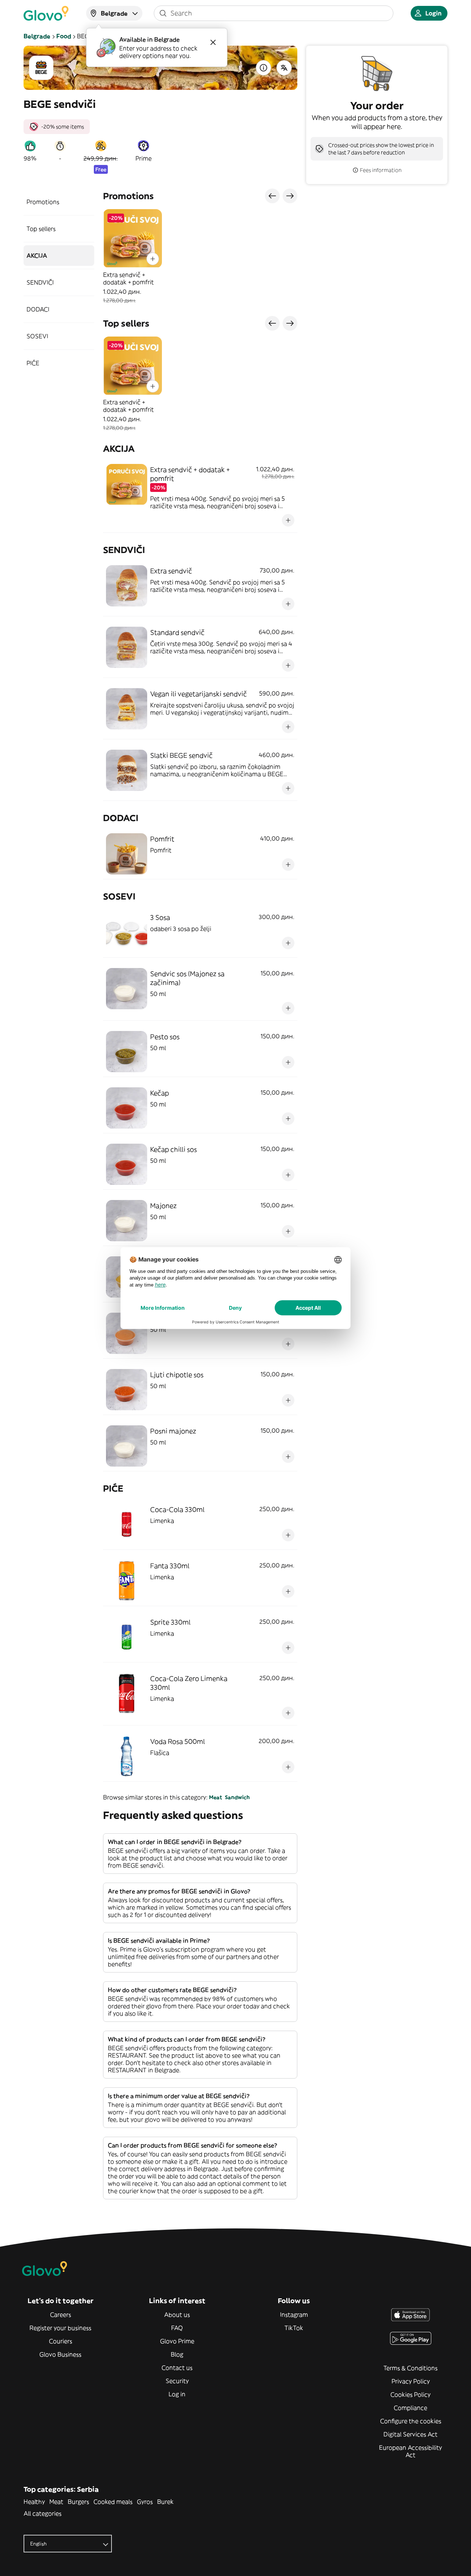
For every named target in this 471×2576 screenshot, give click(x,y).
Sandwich (237, 1797)
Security (177, 2381)
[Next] (290, 196)
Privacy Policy (411, 2381)
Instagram (294, 2315)
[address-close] (213, 42)
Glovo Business (60, 2354)
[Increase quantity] (153, 259)
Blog (177, 2354)
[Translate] (284, 68)
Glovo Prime (177, 2341)
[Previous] (272, 196)
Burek (165, 2502)
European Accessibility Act (410, 2451)
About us (177, 2315)
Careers (61, 2315)
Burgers (78, 2502)
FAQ (177, 2328)
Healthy (34, 2502)
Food (64, 36)
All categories (43, 2513)
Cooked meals (113, 2502)
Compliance (410, 2408)
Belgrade (37, 36)
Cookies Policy (410, 2394)
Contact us (177, 2368)
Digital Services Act (410, 2434)
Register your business (60, 2328)
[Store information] (263, 68)
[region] (200, 257)
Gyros (145, 2502)
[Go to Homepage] (46, 13)
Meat (215, 1797)
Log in (177, 2394)
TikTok (294, 2328)
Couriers (61, 2341)
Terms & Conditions (410, 2368)
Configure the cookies (411, 2421)
